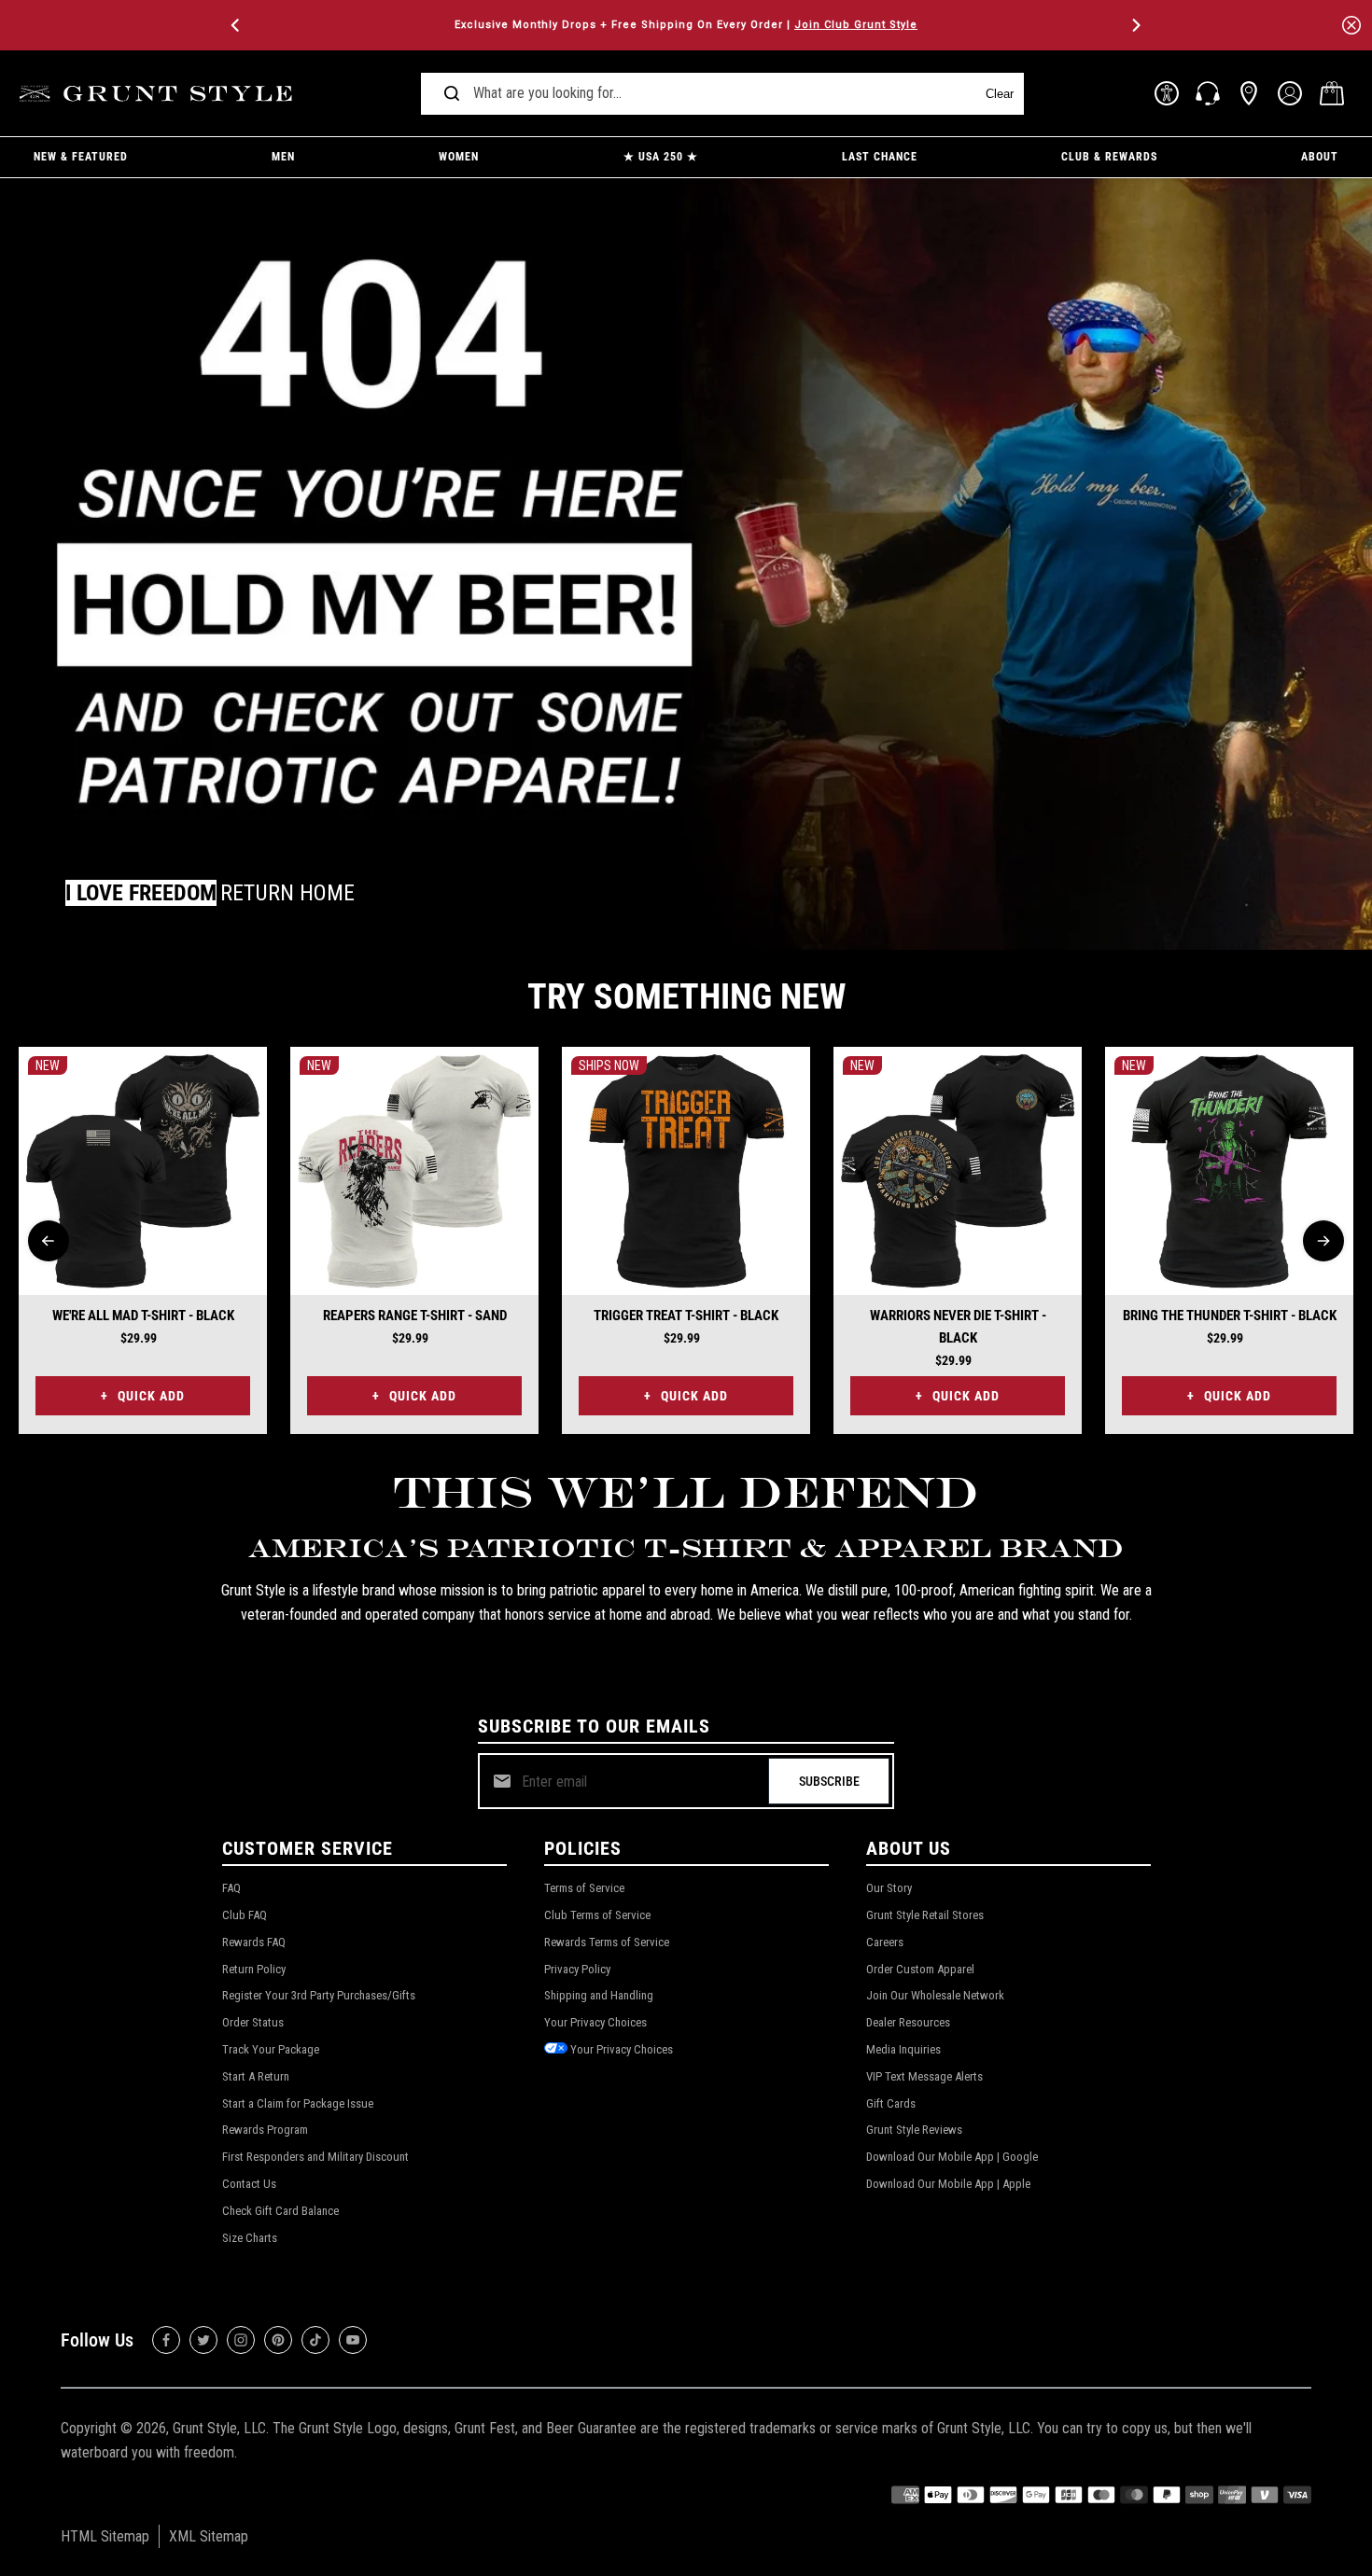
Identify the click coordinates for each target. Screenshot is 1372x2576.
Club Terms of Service (597, 1915)
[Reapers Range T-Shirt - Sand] (414, 1171)
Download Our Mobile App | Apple (948, 2184)
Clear (1000, 94)
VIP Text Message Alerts (924, 2076)
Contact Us (249, 2184)
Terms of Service (584, 1888)
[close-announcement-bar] (1351, 25)
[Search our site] (452, 93)
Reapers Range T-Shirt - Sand (415, 1316)
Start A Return (256, 2076)
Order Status (253, 2022)
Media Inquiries (903, 2049)
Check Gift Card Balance (280, 2211)
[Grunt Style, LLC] (159, 94)
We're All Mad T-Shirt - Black (143, 1316)
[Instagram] (241, 2340)
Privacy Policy (577, 1969)
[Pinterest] (278, 2340)
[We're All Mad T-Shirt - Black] (143, 1171)
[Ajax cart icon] (1332, 93)
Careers (885, 1942)
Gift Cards (891, 2103)
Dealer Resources (908, 2022)
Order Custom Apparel (920, 1969)
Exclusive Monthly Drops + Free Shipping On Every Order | (686, 25)
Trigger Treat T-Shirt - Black (686, 1316)
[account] (1290, 93)
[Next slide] (1323, 1241)
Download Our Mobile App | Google (952, 2157)
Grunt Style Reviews (914, 2130)
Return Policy (254, 1969)
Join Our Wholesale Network (935, 1995)
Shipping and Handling (599, 1995)
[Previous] (237, 25)
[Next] (1135, 25)
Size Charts (250, 2238)
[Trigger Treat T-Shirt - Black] (686, 1171)
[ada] (1167, 93)
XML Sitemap (209, 2536)
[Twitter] (203, 2340)
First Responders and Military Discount (315, 2157)
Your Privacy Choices (595, 2022)
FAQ (231, 1888)
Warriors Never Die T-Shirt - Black (958, 1327)
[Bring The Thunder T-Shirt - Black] (1229, 1171)
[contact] (1208, 93)
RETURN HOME (287, 893)
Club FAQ (245, 1915)
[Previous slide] (49, 1241)
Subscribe (829, 1781)
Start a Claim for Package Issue (298, 2103)
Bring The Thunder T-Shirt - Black (1230, 1316)
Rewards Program (265, 2130)
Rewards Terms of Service (607, 1942)
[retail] (1249, 93)
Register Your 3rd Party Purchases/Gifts (319, 1995)
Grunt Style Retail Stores (925, 1915)
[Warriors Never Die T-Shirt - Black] (958, 1171)
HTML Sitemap (105, 2536)
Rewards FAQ (254, 1942)
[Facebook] (166, 2340)
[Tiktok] (315, 2340)
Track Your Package (271, 2049)
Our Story (889, 1888)
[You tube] (353, 2340)
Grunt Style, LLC (219, 2428)
